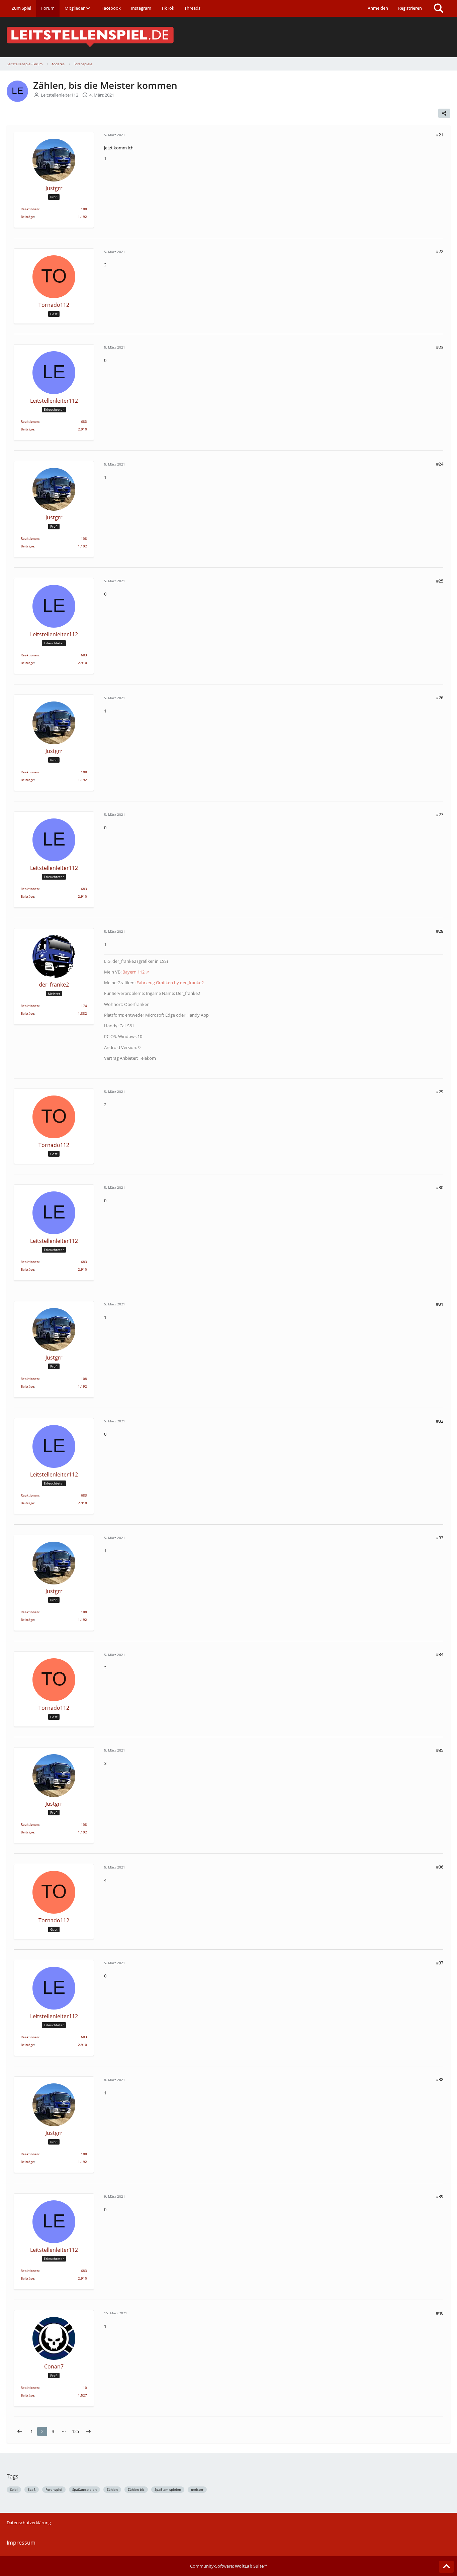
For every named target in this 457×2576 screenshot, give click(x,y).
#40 (440, 2313)
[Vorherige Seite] (20, 2431)
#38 (440, 2079)
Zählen (112, 2489)
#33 (440, 1538)
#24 (440, 464)
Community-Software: (229, 2566)
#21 (440, 135)
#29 (440, 1091)
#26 (440, 697)
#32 (440, 1421)
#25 (440, 581)
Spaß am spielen (168, 2489)
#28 (440, 931)
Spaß (32, 2489)
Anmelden (378, 8)
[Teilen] (444, 113)
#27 (440, 814)
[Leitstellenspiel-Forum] (229, 37)
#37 (440, 1963)
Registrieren (410, 8)
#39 (440, 2196)
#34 (440, 1654)
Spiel (14, 2489)
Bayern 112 (133, 972)
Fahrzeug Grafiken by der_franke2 (170, 983)
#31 (440, 1304)
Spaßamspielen (84, 2489)
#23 (440, 347)
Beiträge (27, 217)
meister (197, 2489)
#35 (440, 1750)
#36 (440, 1867)
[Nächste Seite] (88, 2431)
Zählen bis (136, 2489)
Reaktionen (30, 209)
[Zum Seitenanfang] (446, 2567)
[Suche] (439, 8)
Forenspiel (54, 2489)
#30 (440, 1187)
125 (75, 2431)
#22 (440, 251)
